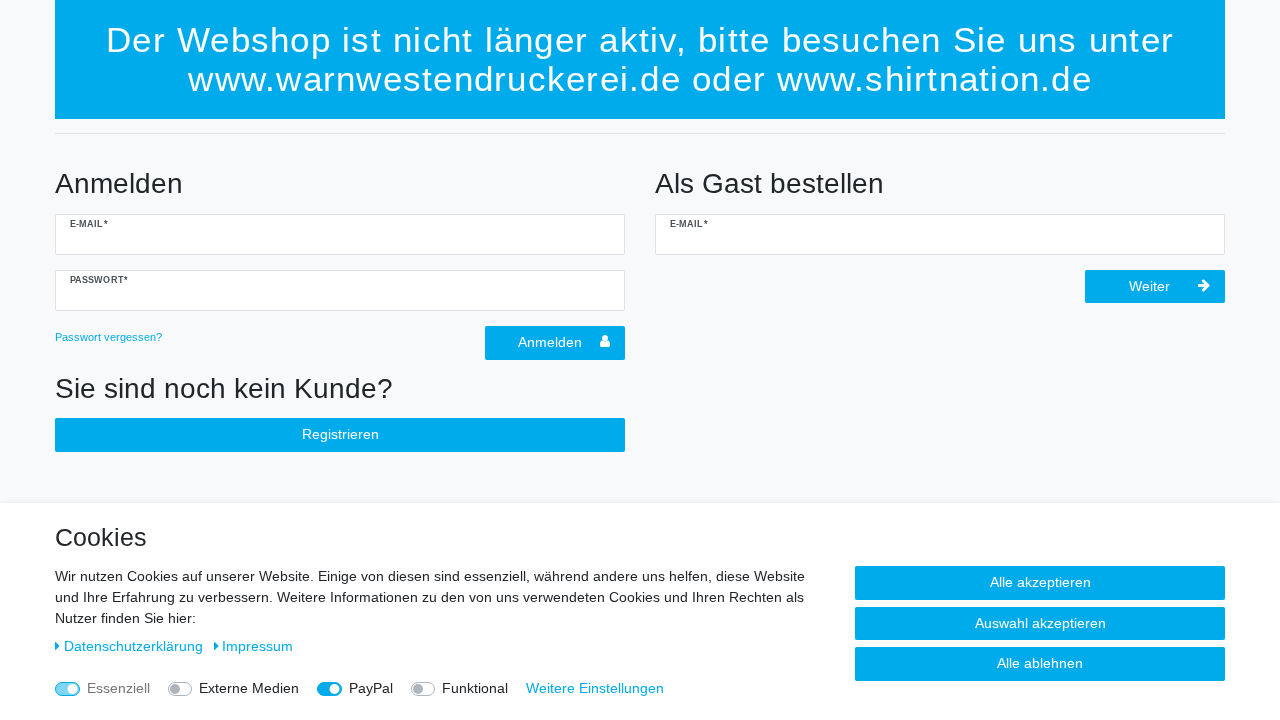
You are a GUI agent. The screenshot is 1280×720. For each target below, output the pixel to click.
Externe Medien (249, 688)
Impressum (257, 646)
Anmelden (550, 342)
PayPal (371, 688)
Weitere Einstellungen (595, 688)
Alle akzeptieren (1040, 582)
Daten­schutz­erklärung (135, 646)
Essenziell (118, 688)
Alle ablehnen (1040, 663)
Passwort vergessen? (108, 337)
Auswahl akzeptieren (1040, 623)
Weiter (1149, 286)
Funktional (475, 688)
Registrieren (340, 434)
